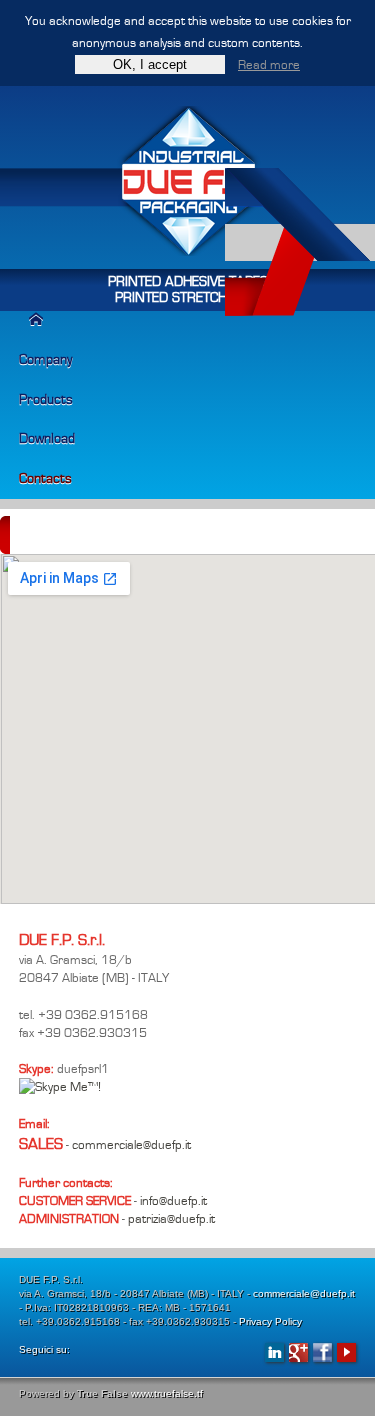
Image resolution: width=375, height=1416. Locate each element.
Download (47, 438)
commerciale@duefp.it (131, 1145)
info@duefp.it (173, 1201)
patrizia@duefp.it (171, 1219)
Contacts (45, 478)
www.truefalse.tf (167, 1393)
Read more (269, 65)
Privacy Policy (270, 1321)
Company (45, 359)
